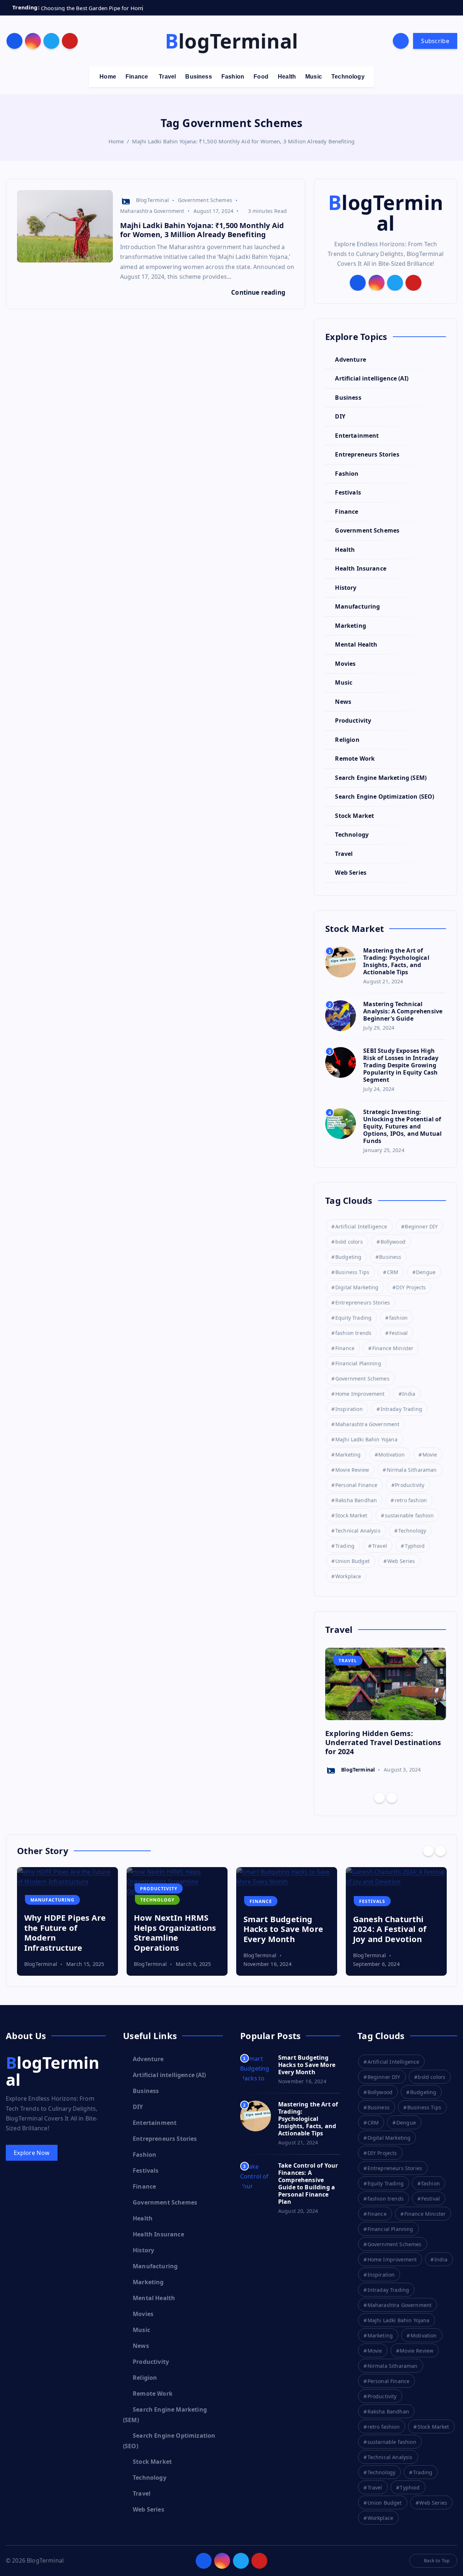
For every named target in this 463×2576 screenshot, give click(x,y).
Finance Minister (393, 1348)
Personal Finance (356, 1485)
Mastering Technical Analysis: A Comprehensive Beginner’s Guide (403, 1011)
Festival (398, 1333)
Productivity (353, 720)
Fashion (233, 77)
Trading (345, 1546)
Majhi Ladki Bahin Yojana (366, 1439)
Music (314, 77)
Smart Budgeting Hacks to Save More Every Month (283, 1929)
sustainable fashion (409, 1515)
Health (287, 77)
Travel (167, 77)
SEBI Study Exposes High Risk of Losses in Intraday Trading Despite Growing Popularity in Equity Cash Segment (401, 1065)
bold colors (349, 1242)
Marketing (350, 626)
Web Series (351, 873)
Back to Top (437, 2560)
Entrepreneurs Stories (367, 454)
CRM (393, 1272)
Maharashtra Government (152, 211)
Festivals (348, 492)
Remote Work (355, 758)
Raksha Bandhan (356, 1500)
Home (108, 77)
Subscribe (435, 41)
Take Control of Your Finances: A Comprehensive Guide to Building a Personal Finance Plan (308, 2184)
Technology (348, 77)
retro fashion (411, 1500)
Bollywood (393, 1242)
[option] (386, 1712)
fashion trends (353, 1333)
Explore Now (32, 2153)
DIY (340, 416)
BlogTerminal (152, 200)
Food (261, 77)
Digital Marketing (357, 1287)
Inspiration (349, 1409)
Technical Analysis (358, 1531)
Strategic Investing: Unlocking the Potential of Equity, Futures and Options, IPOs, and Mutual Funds (402, 1126)
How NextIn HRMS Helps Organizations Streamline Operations (175, 1932)
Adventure (350, 360)
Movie (430, 1455)
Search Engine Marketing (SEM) (381, 778)
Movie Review (352, 1470)
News (343, 702)
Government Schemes (205, 200)
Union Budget (352, 1561)
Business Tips (352, 1272)
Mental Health (356, 644)
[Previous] (379, 1798)
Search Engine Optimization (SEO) (385, 797)
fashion (398, 1318)
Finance (137, 77)
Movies (345, 664)
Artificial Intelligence (361, 1226)
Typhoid (415, 1546)
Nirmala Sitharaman (412, 1470)
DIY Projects (411, 1287)
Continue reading (259, 292)
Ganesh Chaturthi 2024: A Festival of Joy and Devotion (390, 1929)
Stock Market (354, 816)
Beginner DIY (421, 1226)
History (346, 588)
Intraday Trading (402, 1409)
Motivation (392, 1455)
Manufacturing (357, 606)
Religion (347, 740)
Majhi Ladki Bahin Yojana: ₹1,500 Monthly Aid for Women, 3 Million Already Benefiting (243, 141)
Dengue (426, 1272)
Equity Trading (353, 1318)
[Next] (392, 1798)
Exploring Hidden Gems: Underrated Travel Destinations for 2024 (383, 1742)
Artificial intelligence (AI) (371, 378)
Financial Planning (358, 1363)
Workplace (348, 1576)
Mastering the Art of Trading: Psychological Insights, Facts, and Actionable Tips (396, 961)
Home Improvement (360, 1394)
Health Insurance (361, 568)
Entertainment (357, 436)
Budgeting (348, 1257)
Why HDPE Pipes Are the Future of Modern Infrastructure (65, 1932)
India (409, 1394)
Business (198, 77)
